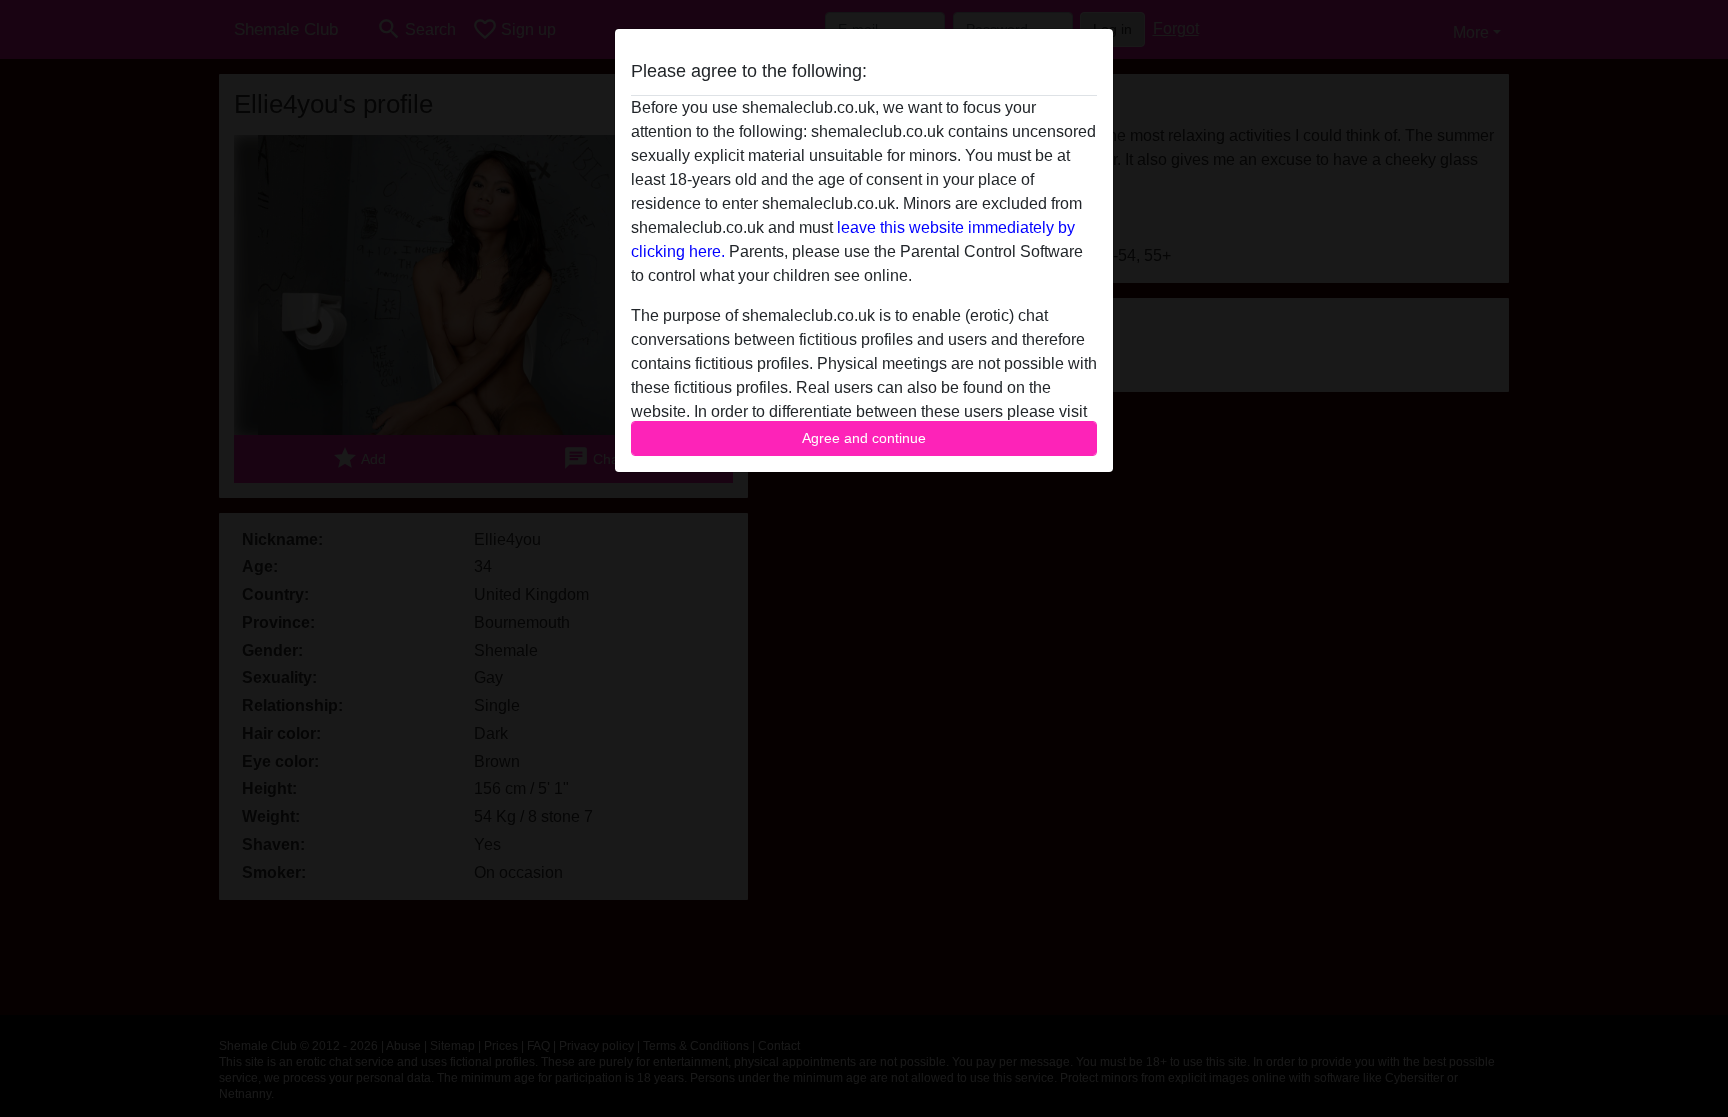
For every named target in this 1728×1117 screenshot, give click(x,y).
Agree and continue (864, 438)
